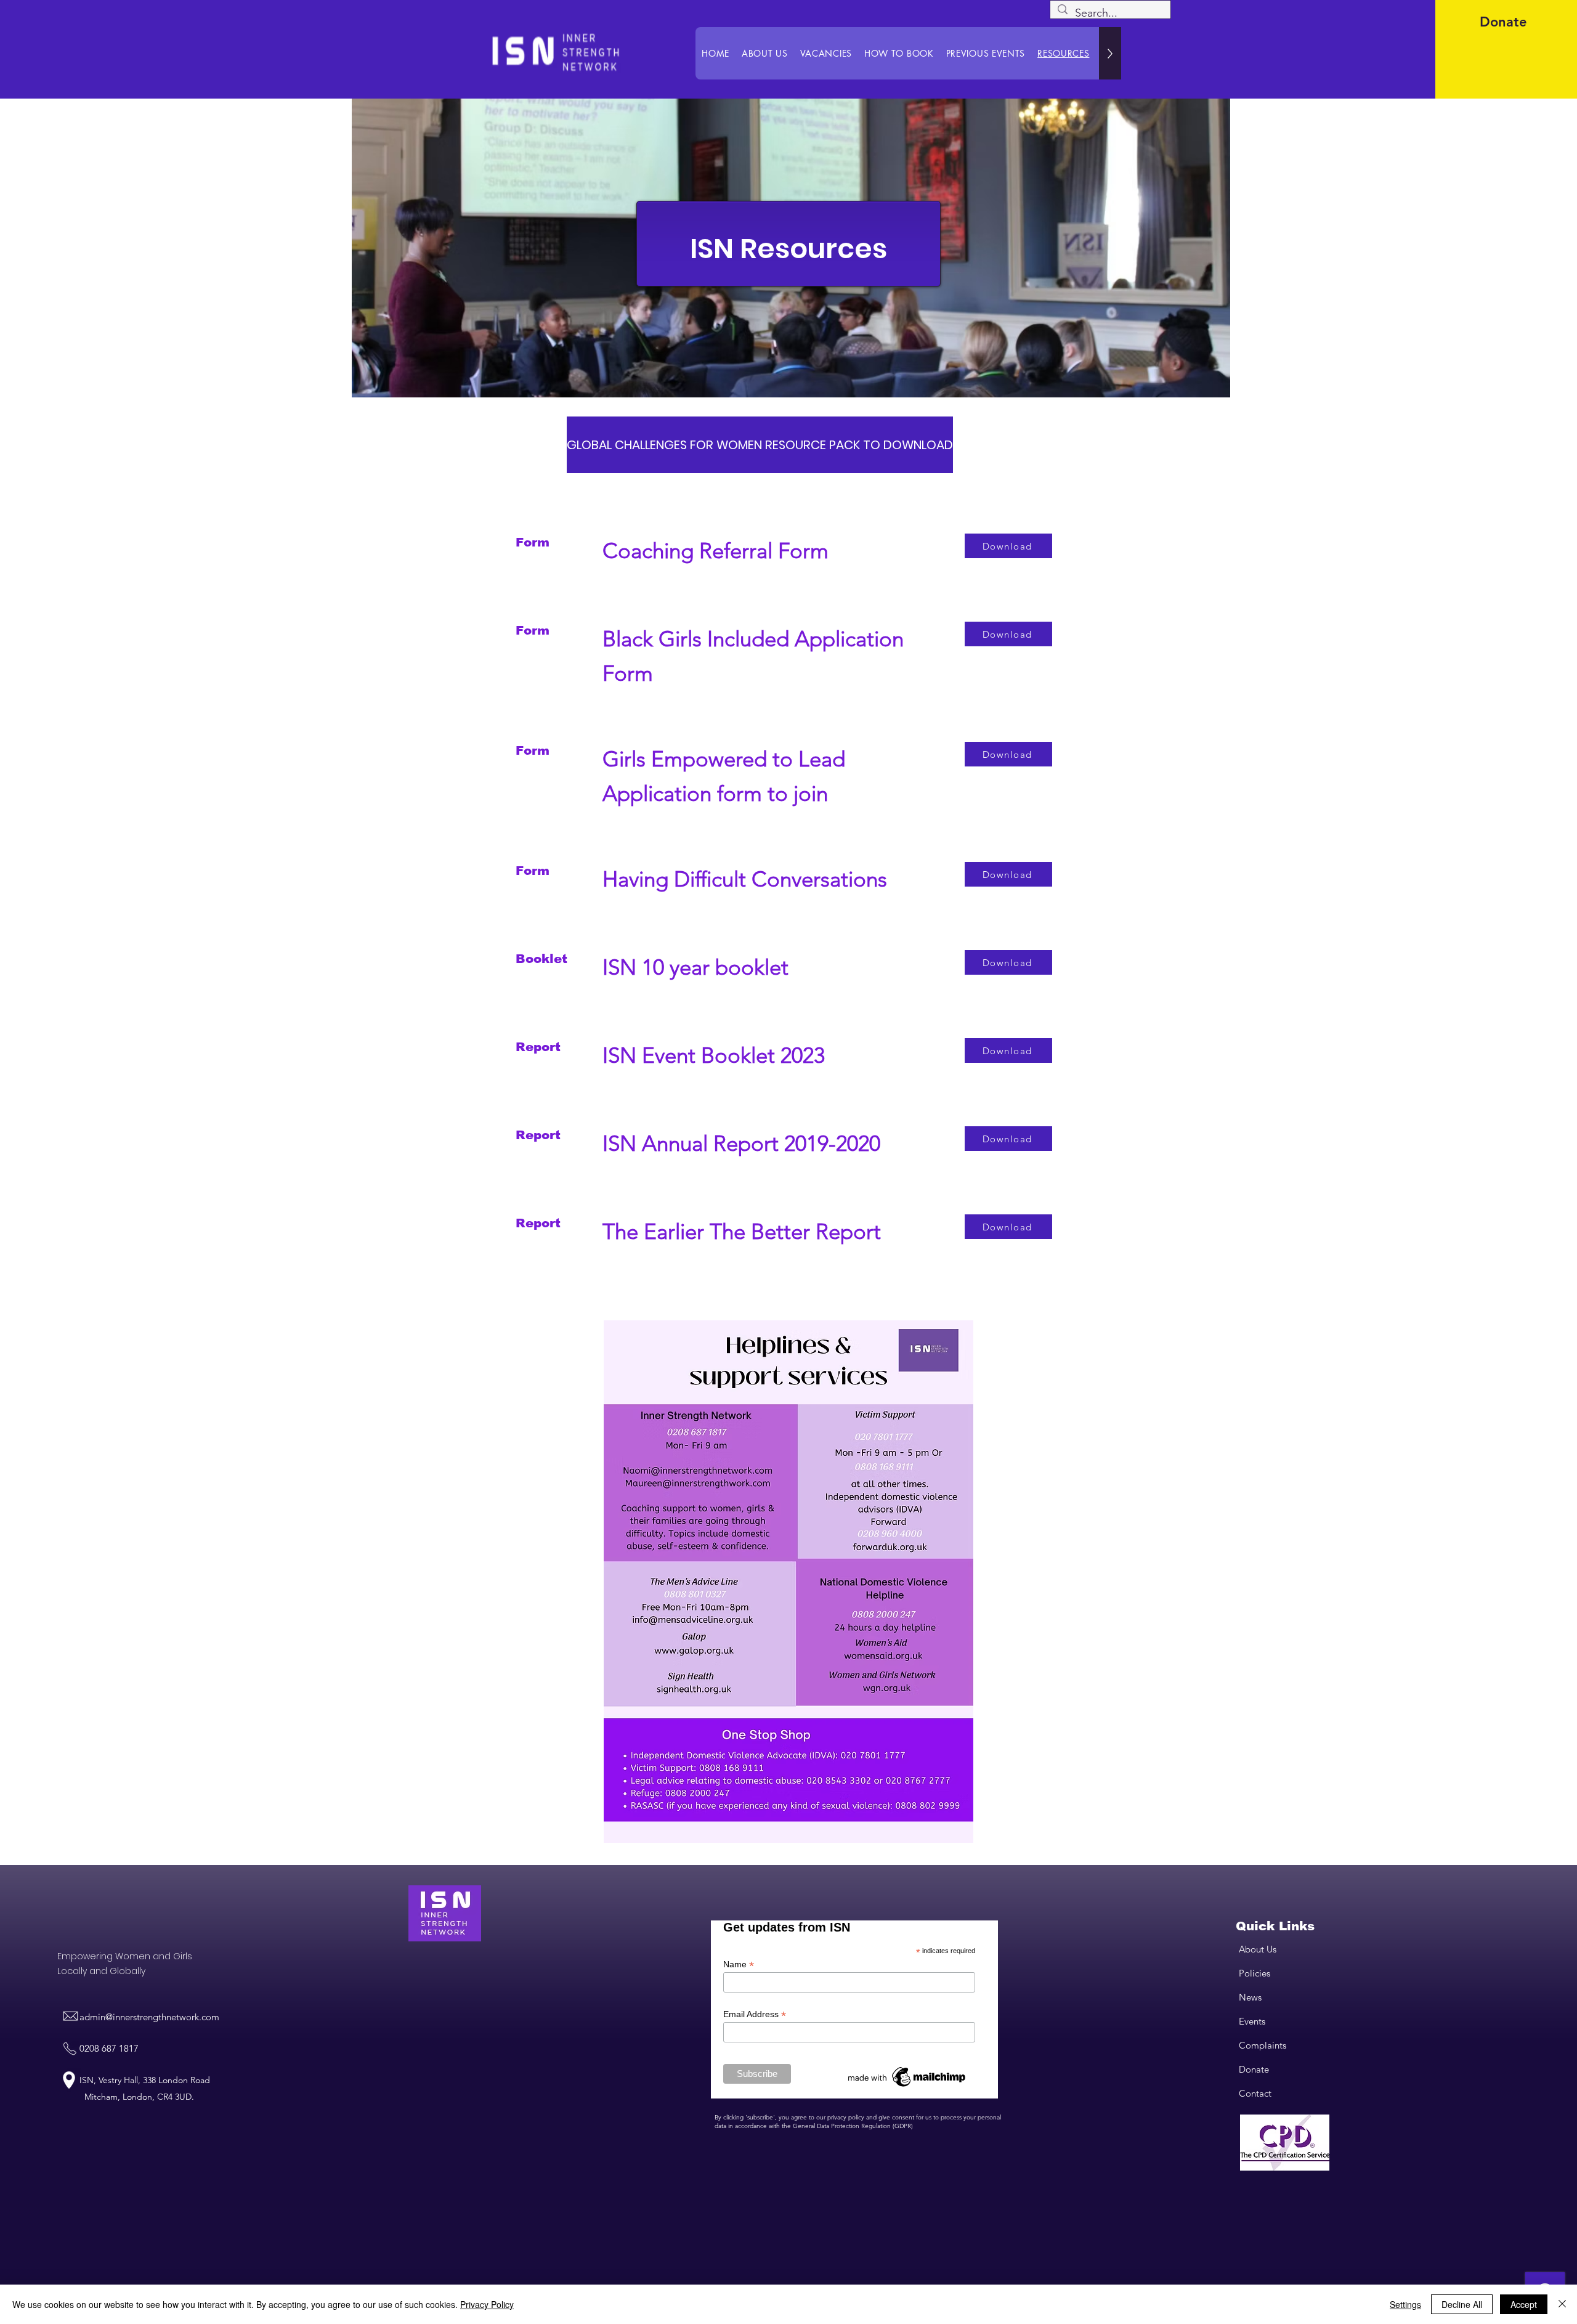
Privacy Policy (487, 2304)
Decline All (1462, 2304)
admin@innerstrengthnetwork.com (149, 2017)
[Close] (1562, 2304)
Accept (1524, 2304)
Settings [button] (1405, 2304)
